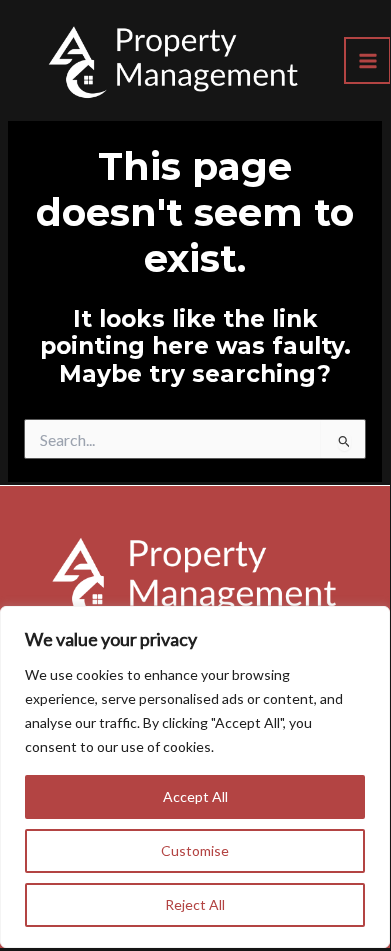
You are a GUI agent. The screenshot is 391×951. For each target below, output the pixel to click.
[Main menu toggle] (367, 60)
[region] (195, 777)
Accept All (195, 796)
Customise (195, 850)
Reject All (195, 904)
